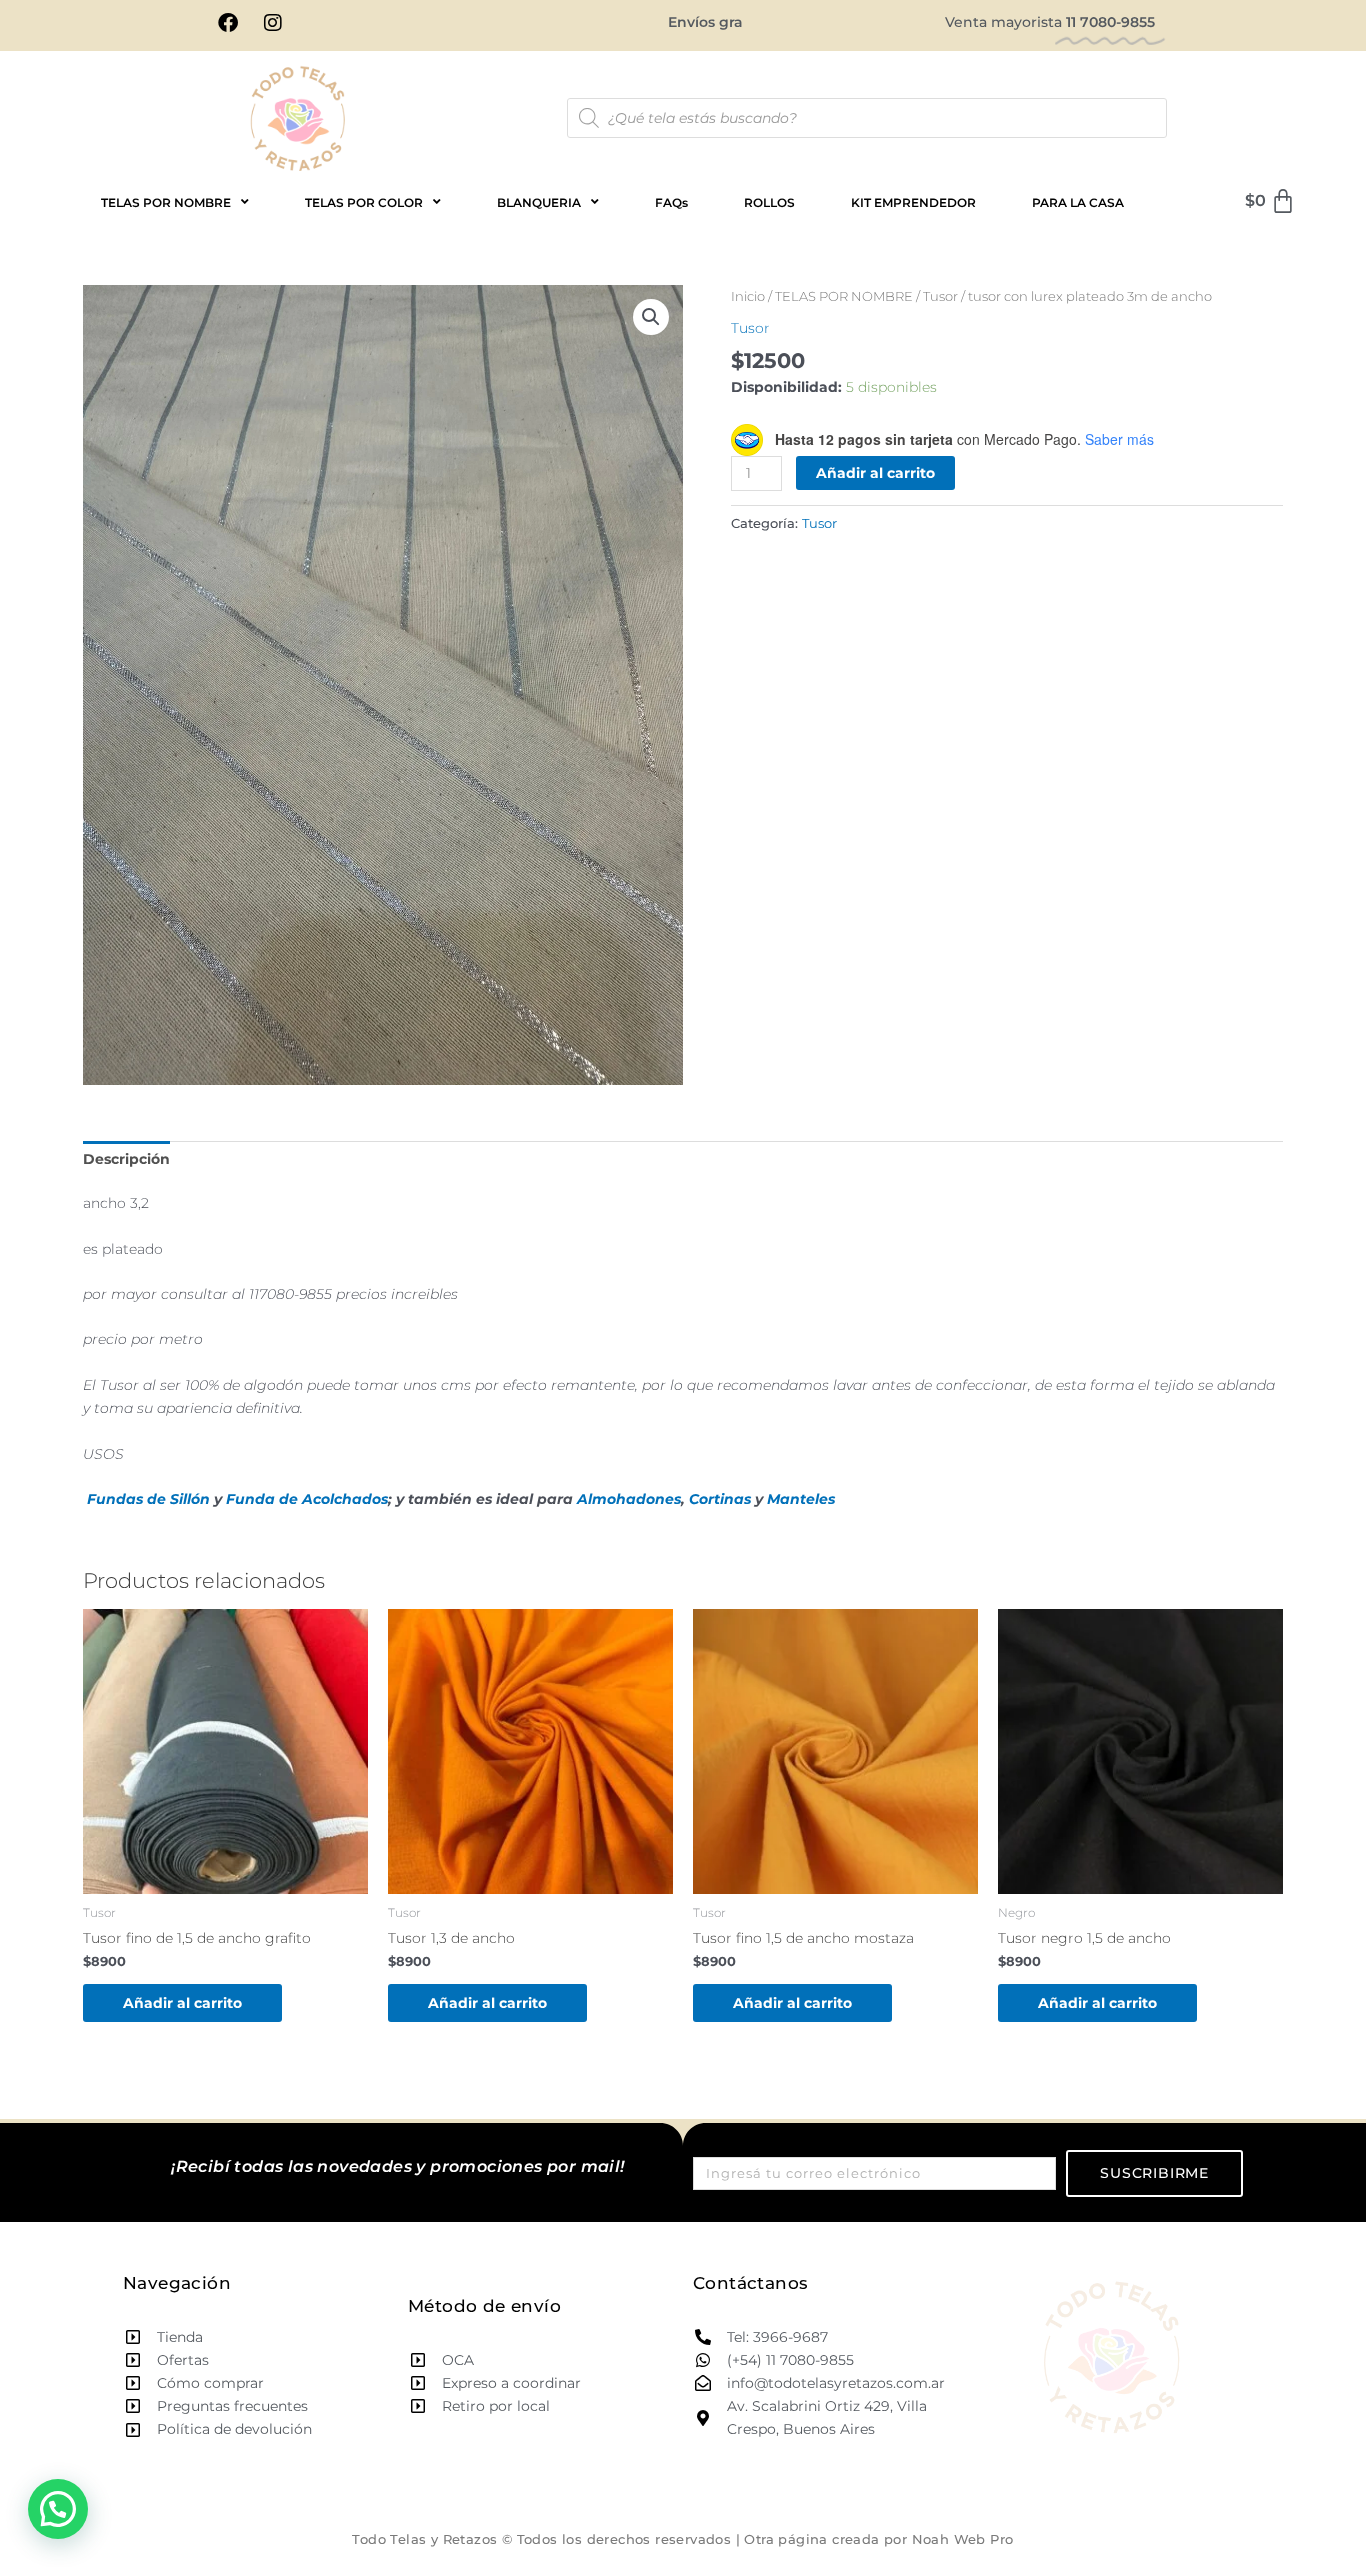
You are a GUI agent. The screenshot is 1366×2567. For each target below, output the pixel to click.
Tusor (940, 296)
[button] (651, 317)
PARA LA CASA (1078, 202)
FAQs (671, 202)
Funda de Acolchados (307, 1499)
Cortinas (720, 1499)
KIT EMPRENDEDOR (913, 202)
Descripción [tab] (126, 1159)
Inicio (748, 296)
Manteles (801, 1499)
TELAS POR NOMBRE (844, 296)
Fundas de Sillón (148, 1499)
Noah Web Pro (963, 2539)
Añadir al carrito (875, 473)
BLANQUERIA (539, 202)
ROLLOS (769, 202)
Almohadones (629, 1499)
